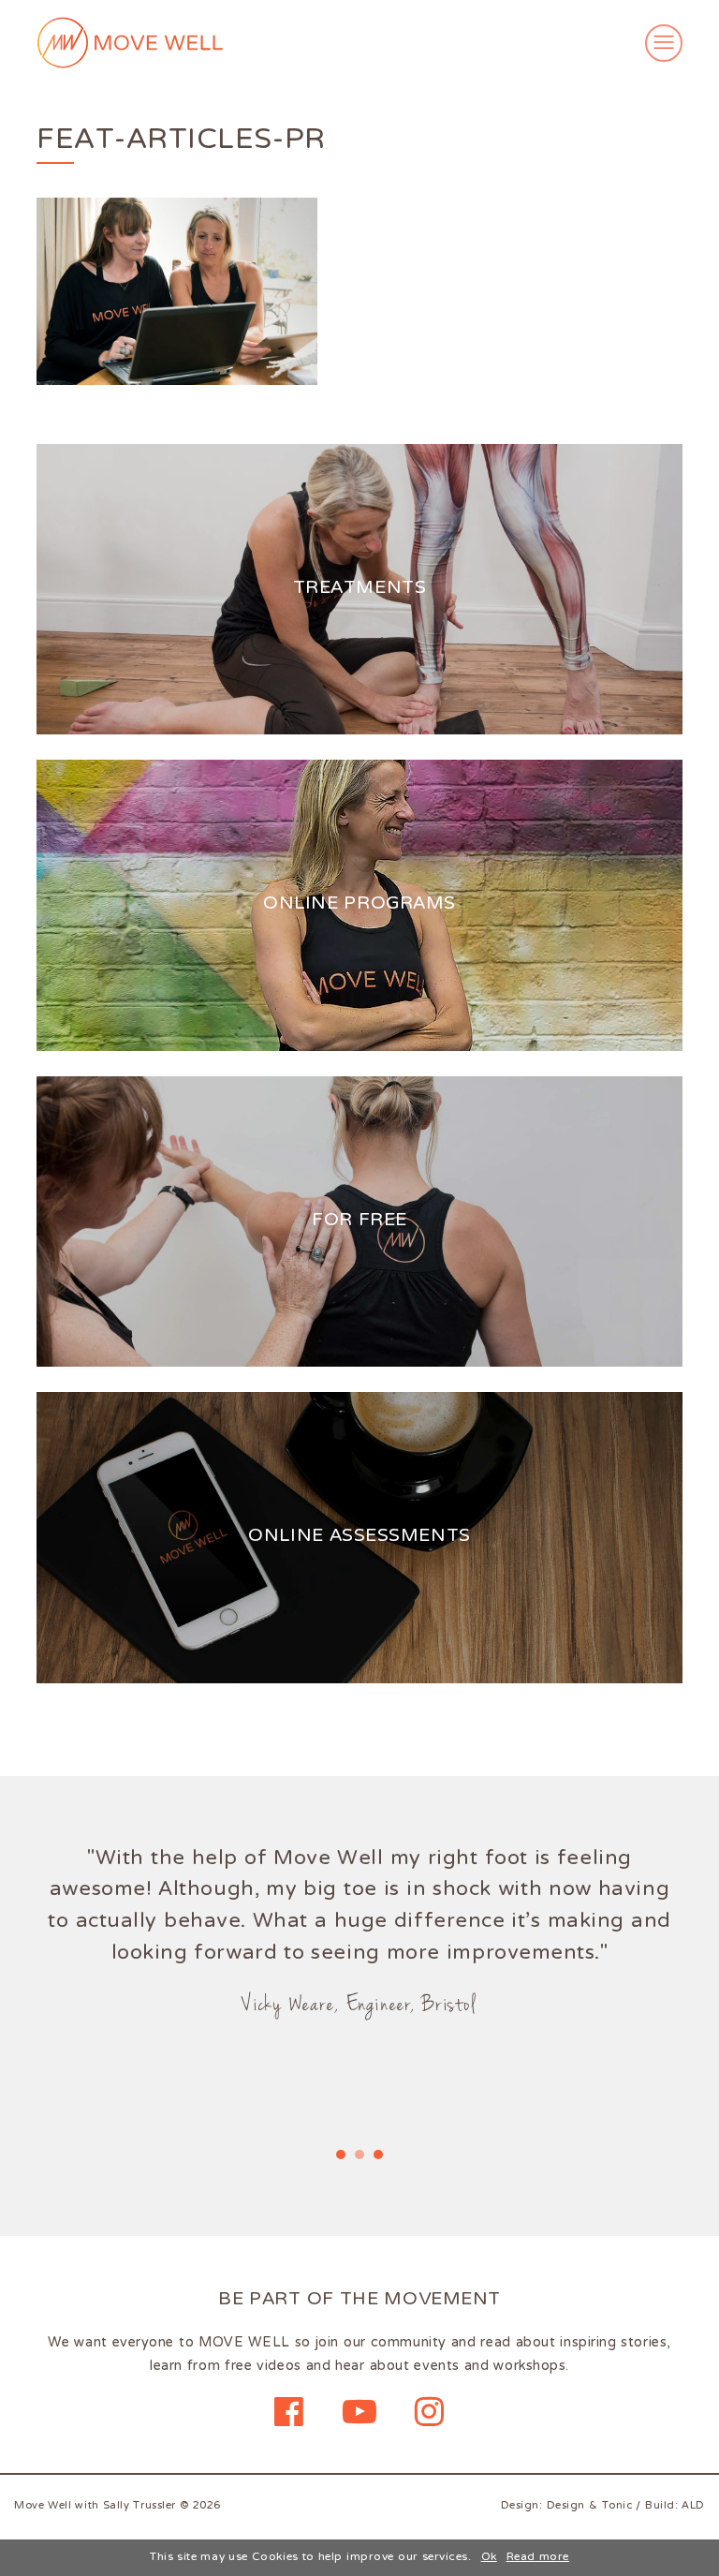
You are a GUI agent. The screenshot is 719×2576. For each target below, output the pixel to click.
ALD (693, 2506)
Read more (538, 2558)
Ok (489, 2558)
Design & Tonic (590, 2506)
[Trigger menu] (664, 43)
